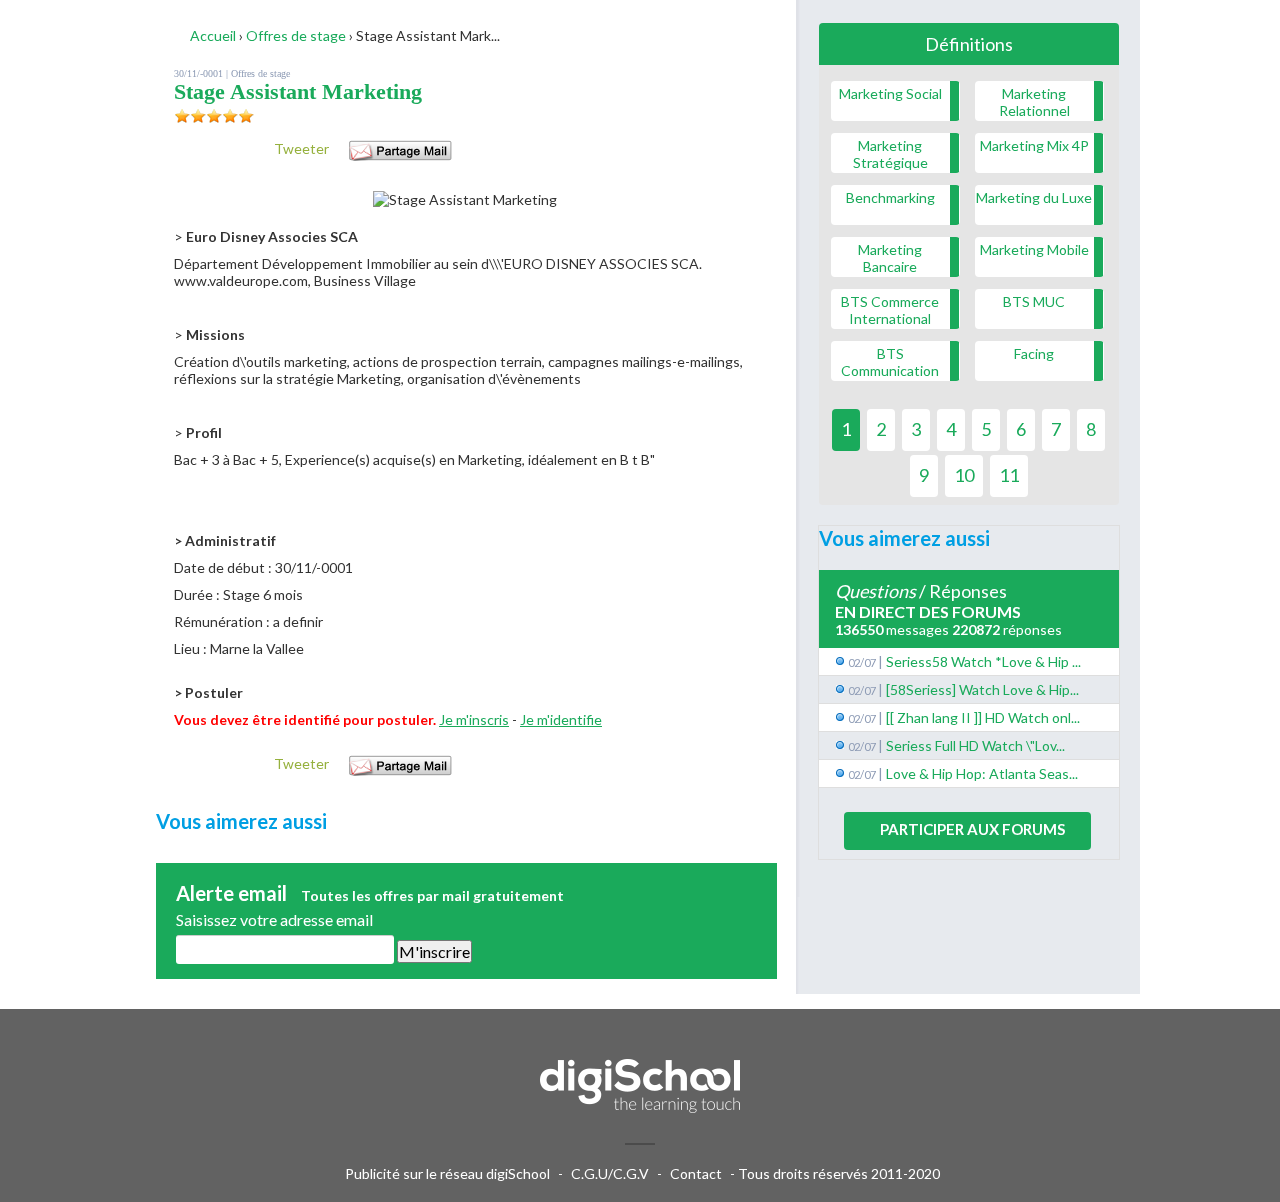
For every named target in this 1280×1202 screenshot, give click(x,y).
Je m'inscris (474, 719)
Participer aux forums (972, 829)
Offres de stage (260, 73)
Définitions (969, 44)
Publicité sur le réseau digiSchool (447, 1173)
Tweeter (301, 148)
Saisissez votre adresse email (274, 919)
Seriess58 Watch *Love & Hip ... (983, 661)
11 (1009, 475)
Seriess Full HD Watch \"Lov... (975, 745)
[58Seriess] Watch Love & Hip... (982, 689)
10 (964, 475)
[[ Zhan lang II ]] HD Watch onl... (983, 717)
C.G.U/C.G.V (610, 1173)
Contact (696, 1173)
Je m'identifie (561, 719)
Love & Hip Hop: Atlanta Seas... (982, 773)
